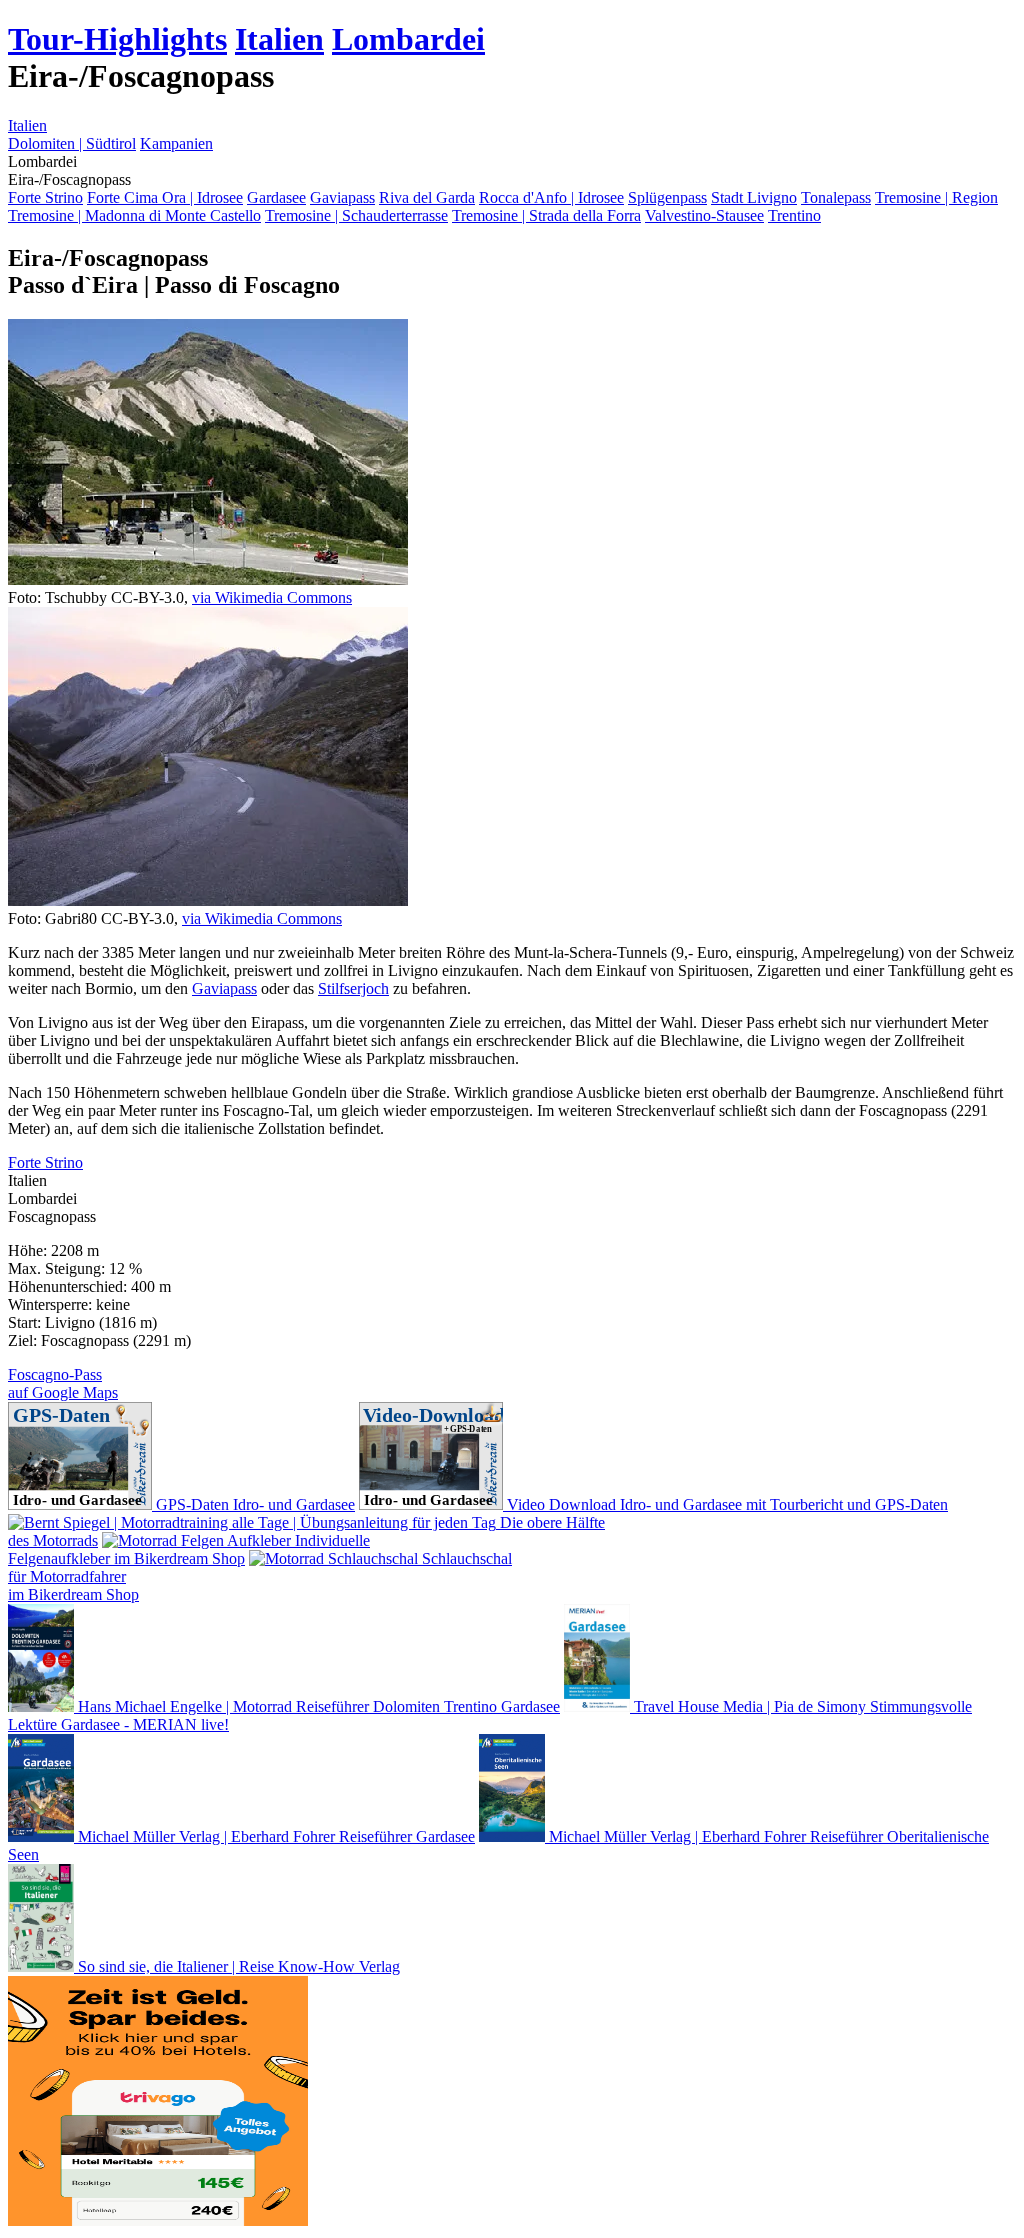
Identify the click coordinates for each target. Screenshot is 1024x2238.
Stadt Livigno (754, 197)
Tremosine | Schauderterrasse (356, 215)
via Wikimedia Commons (272, 597)
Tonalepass (836, 197)
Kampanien (176, 143)
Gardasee (276, 197)
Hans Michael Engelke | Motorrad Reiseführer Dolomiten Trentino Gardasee (317, 1706)
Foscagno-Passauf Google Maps (63, 1383)
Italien (279, 39)
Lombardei (408, 39)
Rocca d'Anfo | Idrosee (551, 197)
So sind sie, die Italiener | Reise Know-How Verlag (237, 1966)
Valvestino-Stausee (704, 215)
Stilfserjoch (353, 988)
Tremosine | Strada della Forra (546, 215)
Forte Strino (45, 197)
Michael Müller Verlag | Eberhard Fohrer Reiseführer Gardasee (274, 1836)
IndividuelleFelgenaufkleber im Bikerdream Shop (189, 1549)
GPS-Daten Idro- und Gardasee (253, 1504)
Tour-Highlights (117, 39)
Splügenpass (667, 197)
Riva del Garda (427, 197)
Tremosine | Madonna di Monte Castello (134, 215)
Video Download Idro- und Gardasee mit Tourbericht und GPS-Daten (725, 1504)
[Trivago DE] (158, 2220)
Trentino (794, 215)
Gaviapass (342, 197)
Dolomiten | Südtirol (72, 143)
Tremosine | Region (936, 197)
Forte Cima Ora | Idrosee (165, 197)
